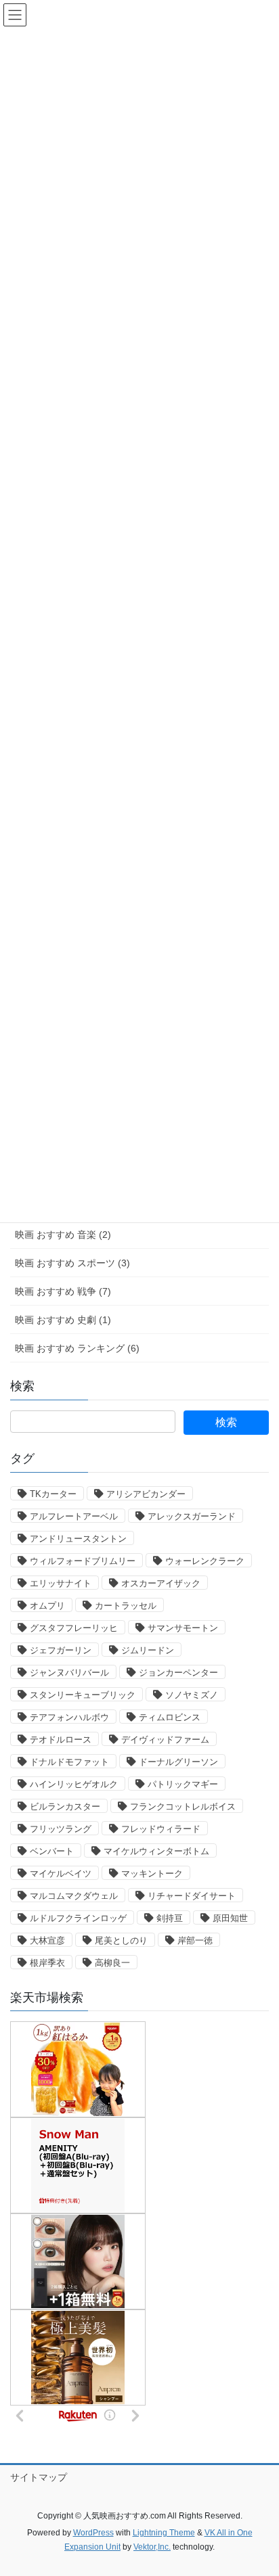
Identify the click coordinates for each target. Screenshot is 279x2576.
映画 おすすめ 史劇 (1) (63, 1320)
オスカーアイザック (161, 1583)
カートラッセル (126, 1606)
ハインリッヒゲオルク (74, 1784)
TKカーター (53, 1494)
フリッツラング (61, 1829)
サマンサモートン (183, 1628)
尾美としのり (121, 1940)
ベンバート (52, 1851)
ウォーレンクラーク (205, 1561)
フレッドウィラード (161, 1829)
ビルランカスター (65, 1807)
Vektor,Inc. (152, 2547)
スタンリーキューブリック (83, 1695)
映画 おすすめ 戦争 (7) (63, 1291)
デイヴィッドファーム (165, 1740)
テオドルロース (61, 1740)
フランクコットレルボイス (183, 1807)
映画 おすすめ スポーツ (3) (72, 1263)
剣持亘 (170, 1918)
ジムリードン (148, 1650)
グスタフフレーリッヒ (74, 1628)
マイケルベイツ (61, 1873)
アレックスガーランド (192, 1516)
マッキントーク (152, 1873)
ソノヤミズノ (192, 1695)
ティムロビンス (170, 1717)
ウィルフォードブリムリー (83, 1561)
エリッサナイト (61, 1583)
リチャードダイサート (192, 1896)
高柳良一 (112, 1963)
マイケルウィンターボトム (156, 1851)
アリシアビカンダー (146, 1494)
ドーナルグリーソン (178, 1762)
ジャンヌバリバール (69, 1673)
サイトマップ (39, 2477)
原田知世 (230, 1918)
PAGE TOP (259, 2487)
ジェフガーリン (61, 1650)
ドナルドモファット (69, 1762)
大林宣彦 (47, 1940)
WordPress (93, 2533)
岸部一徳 (195, 1940)
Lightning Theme (164, 2533)
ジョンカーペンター (178, 1673)
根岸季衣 (47, 1963)
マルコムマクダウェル (74, 1896)
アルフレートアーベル (74, 1516)
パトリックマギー (183, 1784)
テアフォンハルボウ (69, 1717)
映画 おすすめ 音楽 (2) (63, 1235)
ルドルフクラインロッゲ (78, 1918)
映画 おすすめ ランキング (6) (77, 1348)
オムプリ (47, 1606)
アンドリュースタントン (78, 1539)
